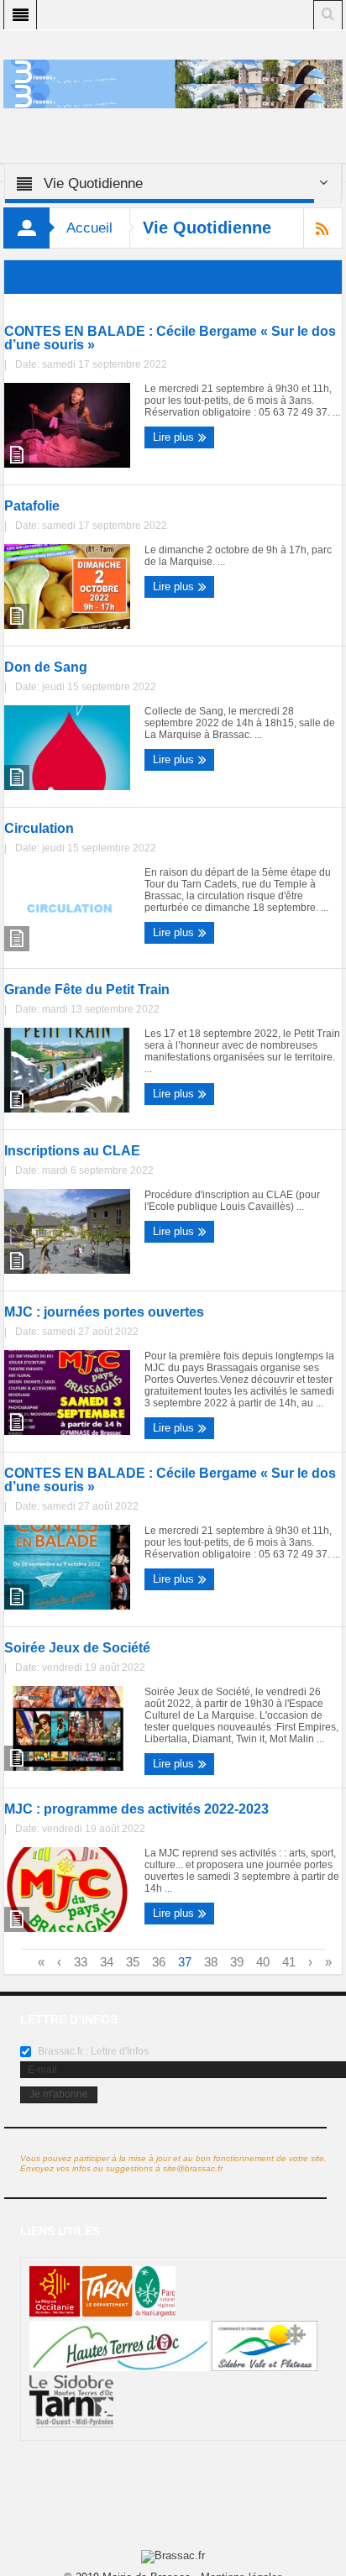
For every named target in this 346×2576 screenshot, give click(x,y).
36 (159, 1962)
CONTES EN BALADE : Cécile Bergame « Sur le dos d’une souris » (170, 338)
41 (289, 1962)
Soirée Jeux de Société (77, 1648)
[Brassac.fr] (173, 95)
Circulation (39, 829)
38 (211, 1962)
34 (107, 1962)
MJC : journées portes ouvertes (104, 1312)
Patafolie (32, 506)
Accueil (89, 228)
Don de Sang (46, 668)
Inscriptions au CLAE (72, 1151)
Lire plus (175, 437)
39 (237, 1962)
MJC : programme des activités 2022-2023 (136, 1809)
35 (133, 1962)
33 (81, 1962)
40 (263, 1962)
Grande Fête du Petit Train (87, 990)
